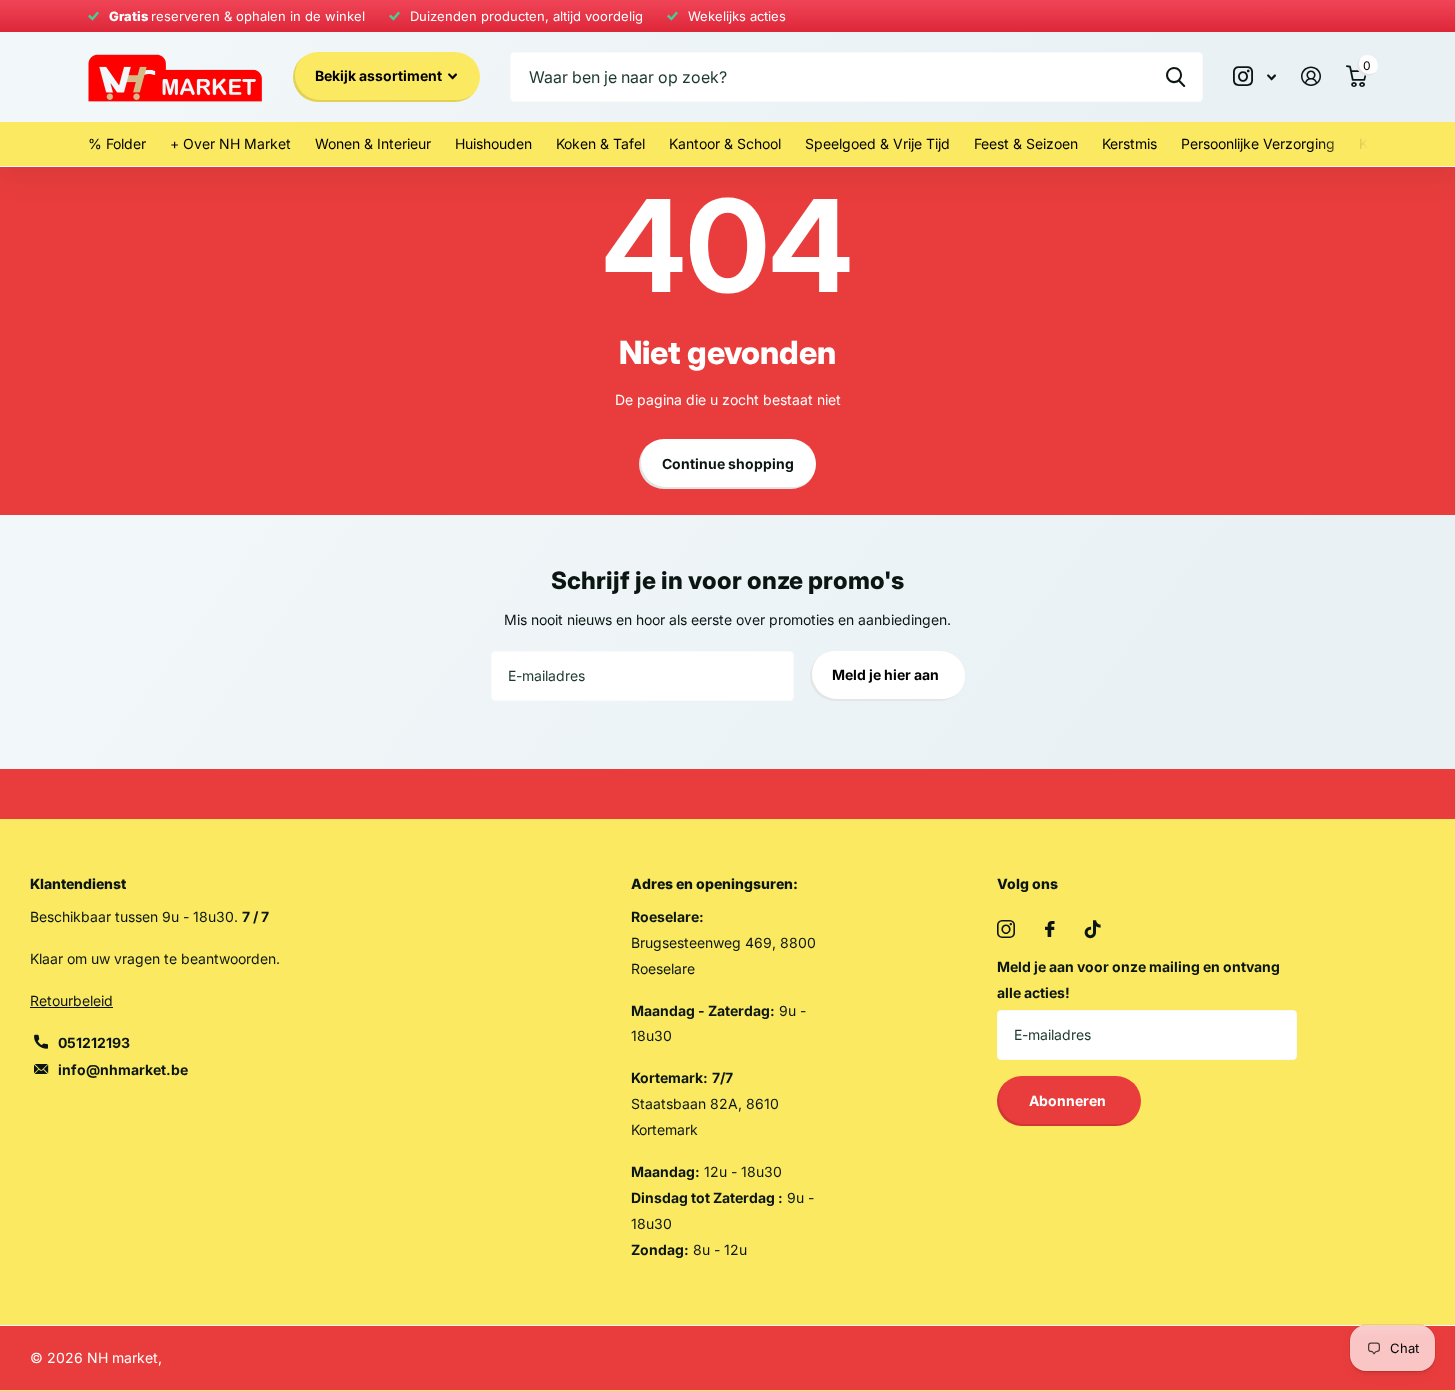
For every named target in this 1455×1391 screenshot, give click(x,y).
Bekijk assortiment (380, 75)
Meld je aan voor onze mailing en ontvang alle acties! (1138, 979)
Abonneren (1069, 1100)
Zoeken (1175, 77)
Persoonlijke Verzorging (1258, 143)
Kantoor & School (725, 143)
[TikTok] (1093, 929)
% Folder (117, 143)
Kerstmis (1129, 143)
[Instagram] (1006, 929)
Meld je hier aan (887, 674)
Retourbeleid (71, 1000)
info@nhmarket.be (123, 1069)
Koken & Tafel (600, 143)
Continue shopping (728, 463)
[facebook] (1050, 929)
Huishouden (493, 143)
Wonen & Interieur (373, 143)
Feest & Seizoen (1026, 143)
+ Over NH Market (230, 143)
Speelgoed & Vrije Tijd (877, 143)
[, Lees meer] (1255, 76)
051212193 (94, 1042)
